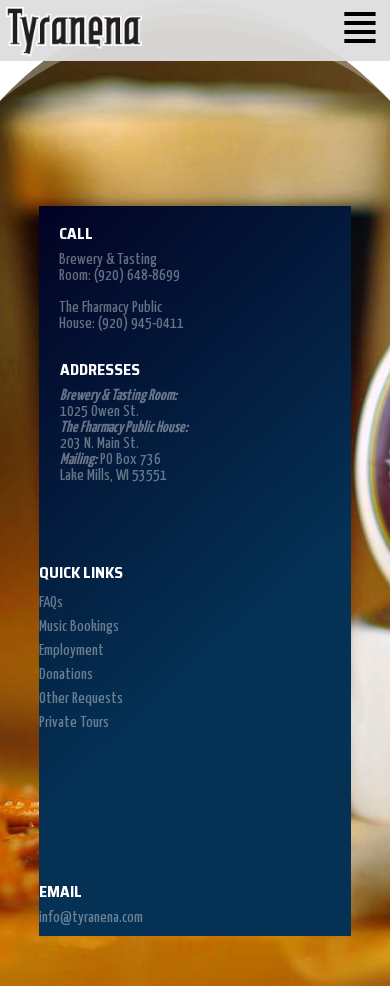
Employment (71, 650)
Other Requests (81, 698)
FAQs (51, 602)
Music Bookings (79, 626)
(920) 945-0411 (141, 323)
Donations (66, 674)
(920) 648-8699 (137, 275)
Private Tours (74, 722)
